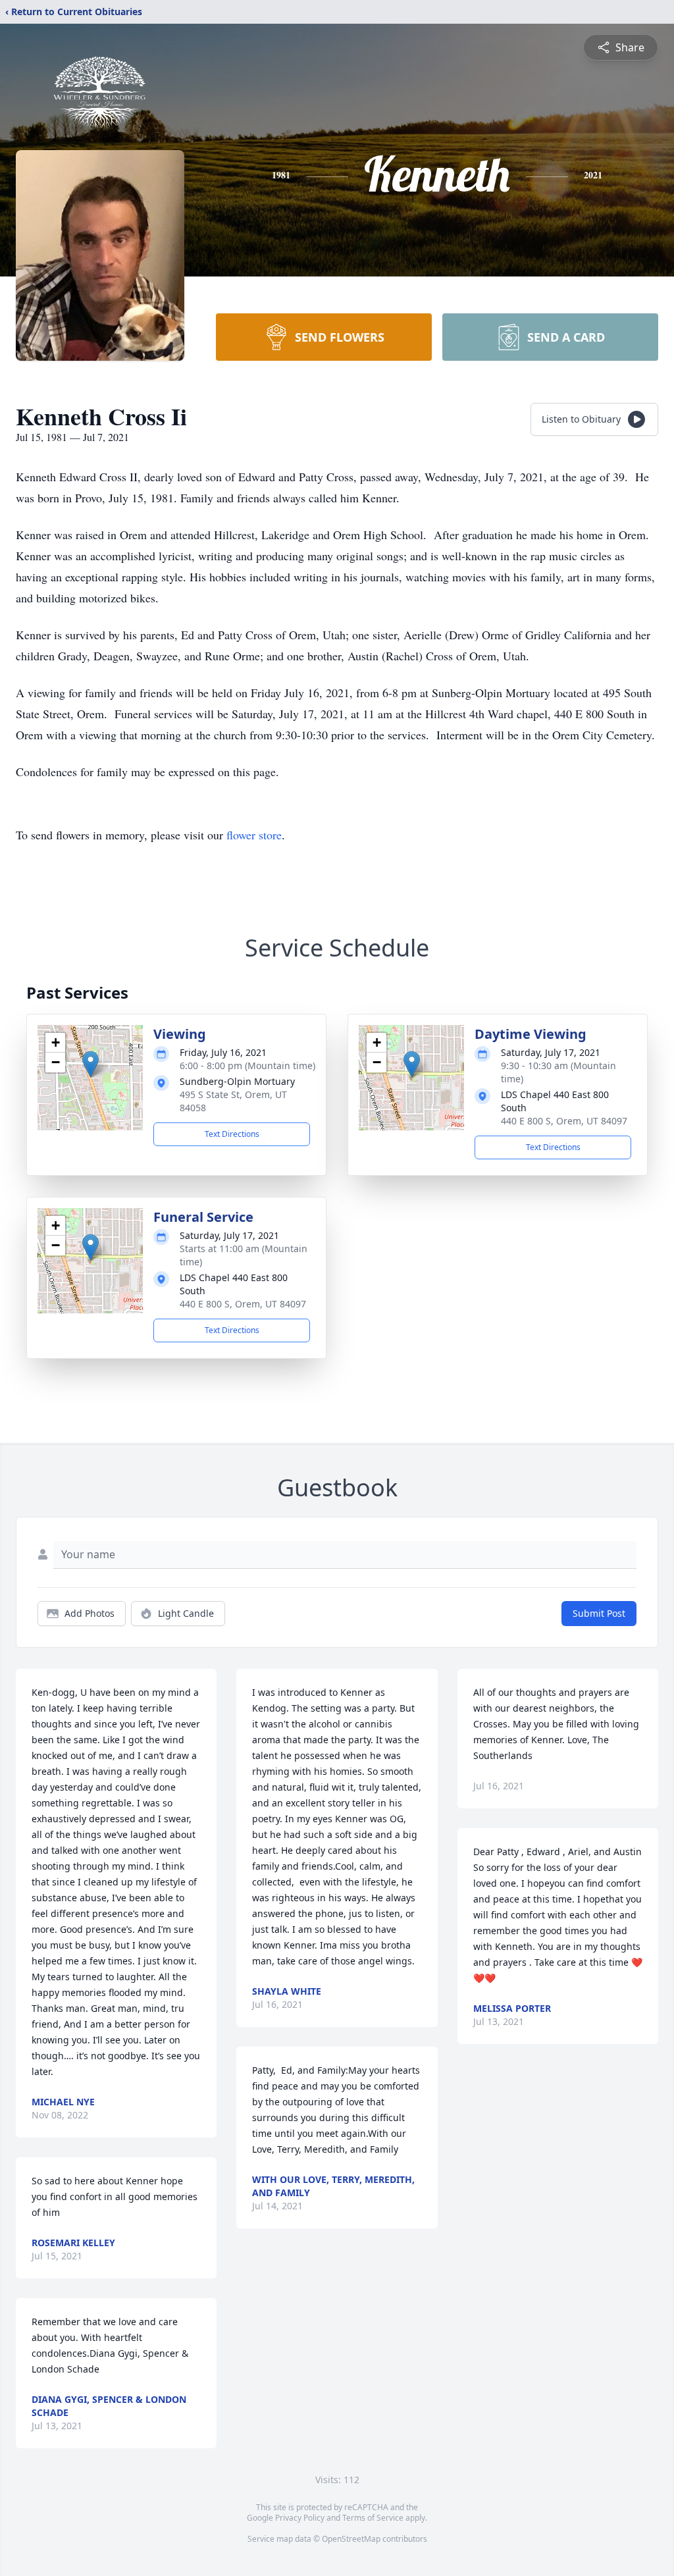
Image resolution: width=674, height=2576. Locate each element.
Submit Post (599, 1613)
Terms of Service (373, 2518)
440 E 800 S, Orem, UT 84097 (564, 1121)
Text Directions (232, 1134)
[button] (91, 1064)
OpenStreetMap (351, 2539)
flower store (254, 835)
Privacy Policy (300, 2518)
